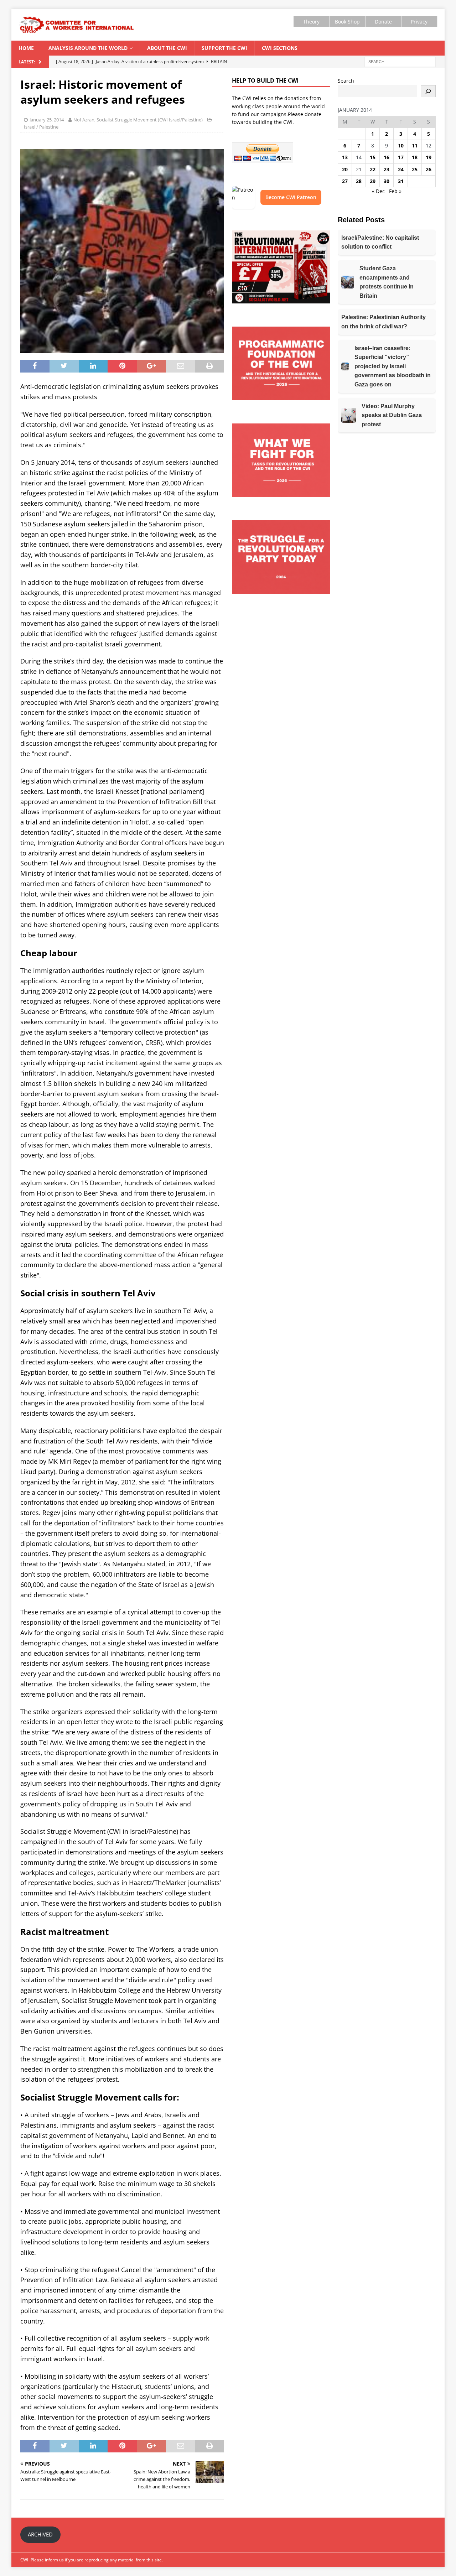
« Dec (378, 191)
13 (345, 157)
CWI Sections (280, 48)
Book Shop (347, 22)
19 (429, 157)
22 (373, 169)
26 (429, 169)
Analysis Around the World (88, 48)
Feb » (395, 191)
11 (415, 145)
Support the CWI (224, 48)
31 (401, 181)
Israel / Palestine (41, 127)
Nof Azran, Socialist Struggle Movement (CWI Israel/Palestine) (138, 120)
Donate (383, 22)
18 (415, 157)
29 (373, 181)
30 (387, 181)
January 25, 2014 (47, 120)
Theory (311, 22)
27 (345, 181)
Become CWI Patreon (291, 197)
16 (387, 157)
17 (401, 157)
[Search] (428, 91)
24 (401, 169)
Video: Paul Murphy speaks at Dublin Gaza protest (392, 415)
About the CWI (167, 48)
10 (401, 145)
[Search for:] (400, 61)
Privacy (419, 22)
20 (345, 169)
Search (346, 81)
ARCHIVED (40, 2534)
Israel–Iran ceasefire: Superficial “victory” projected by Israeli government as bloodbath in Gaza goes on (393, 366)
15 (373, 157)
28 (359, 181)
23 (387, 169)
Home (26, 48)
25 (415, 169)
